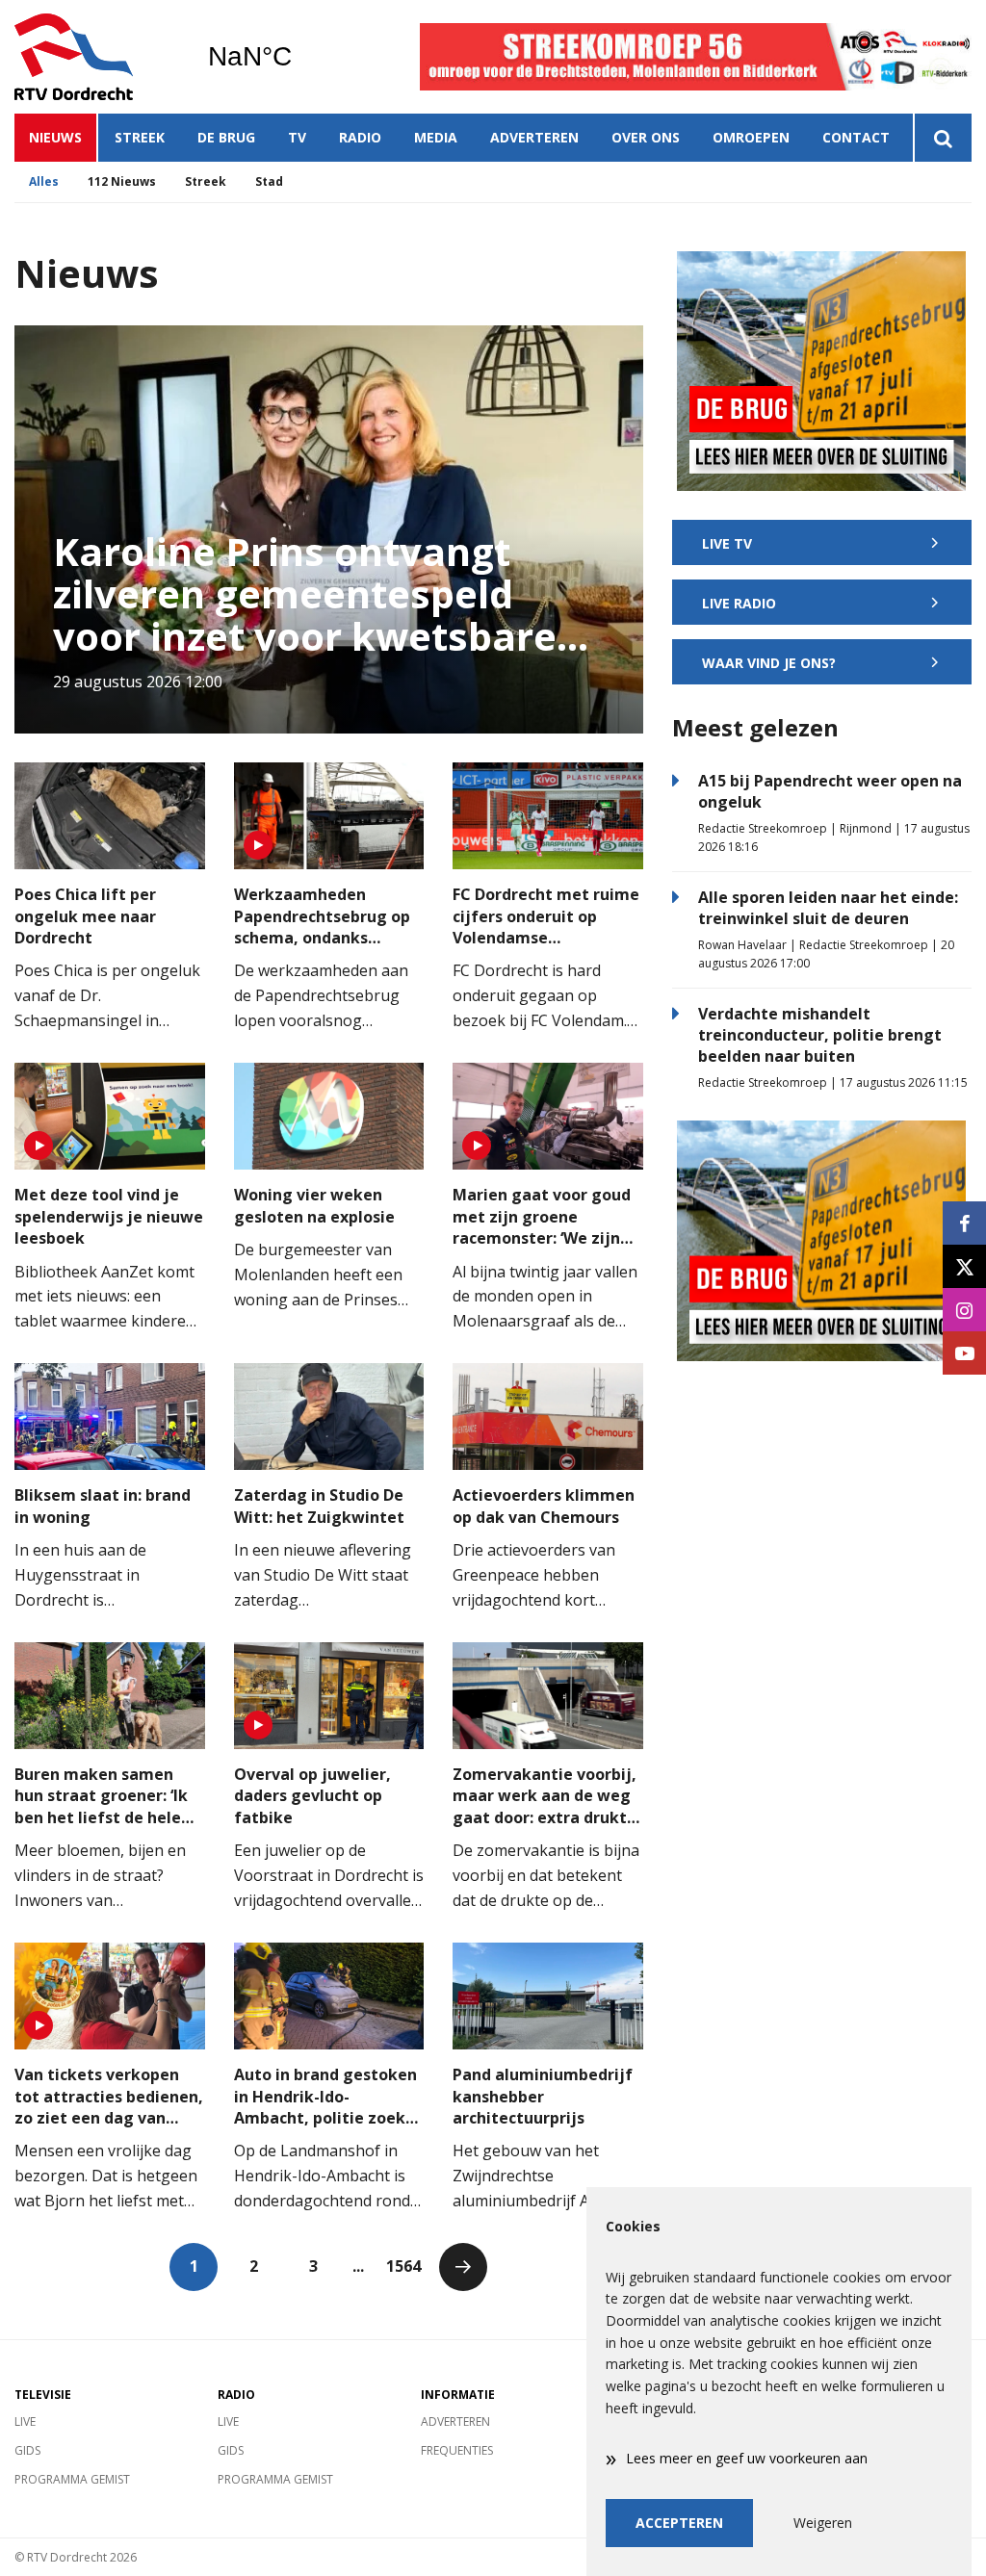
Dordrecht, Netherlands (299, 57)
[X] (964, 1266)
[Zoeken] (942, 138)
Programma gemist (72, 2479)
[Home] (96, 57)
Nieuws (55, 137)
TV (297, 137)
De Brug (226, 137)
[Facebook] (964, 1223)
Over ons (646, 137)
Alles (44, 181)
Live (25, 2421)
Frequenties (457, 2450)
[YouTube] (964, 1353)
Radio (360, 137)
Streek (140, 137)
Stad (269, 181)
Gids (27, 2450)
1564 (403, 2266)
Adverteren (534, 137)
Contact (856, 137)
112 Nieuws (122, 181)
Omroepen (751, 137)
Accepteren (679, 2523)
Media (436, 137)
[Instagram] (964, 1310)
